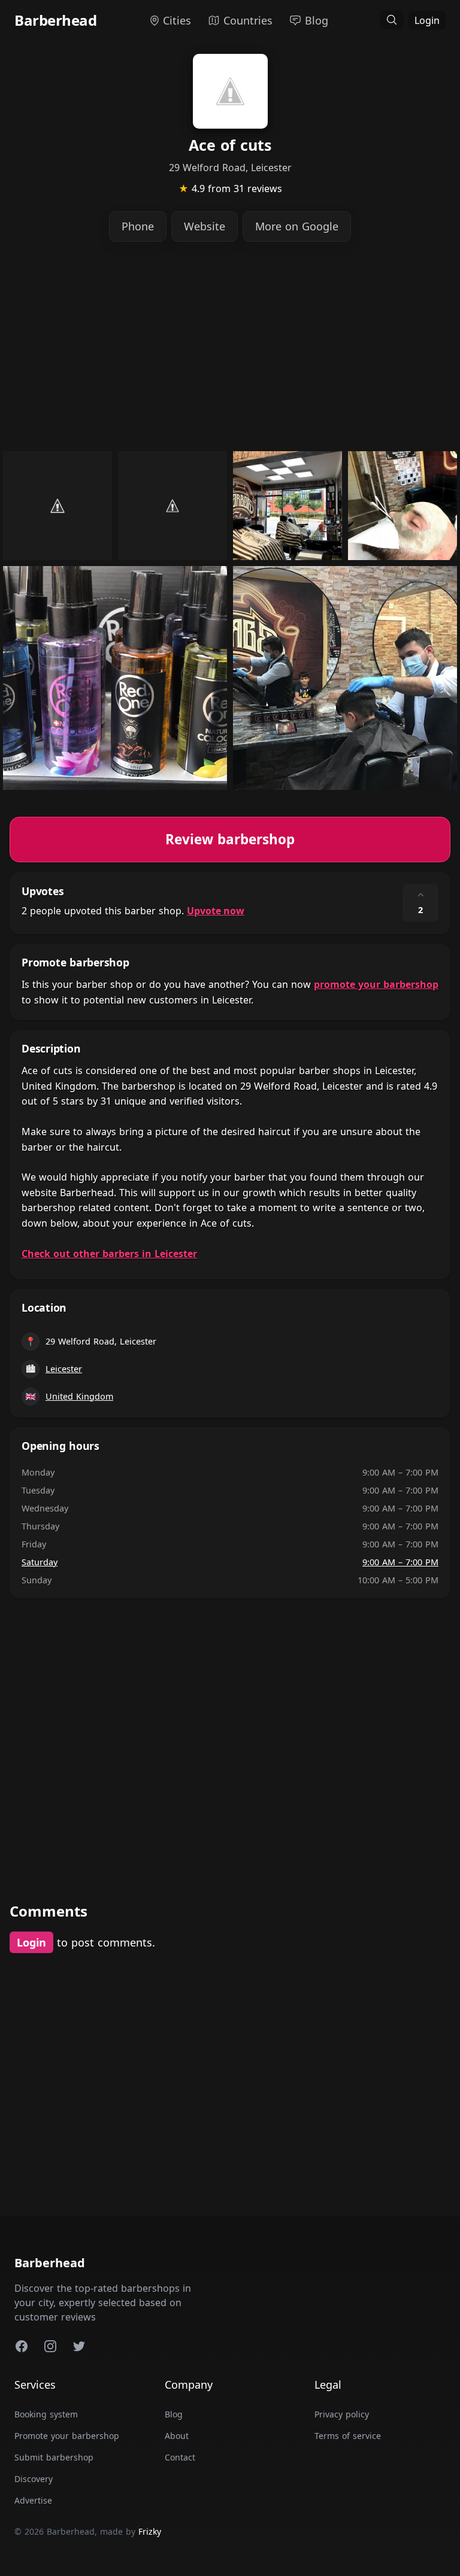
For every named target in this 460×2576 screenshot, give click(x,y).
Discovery (34, 2479)
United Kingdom (79, 1396)
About (177, 2436)
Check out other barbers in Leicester (109, 1254)
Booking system (46, 2414)
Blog (174, 2414)
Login (427, 20)
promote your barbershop (376, 984)
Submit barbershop (54, 2457)
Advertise (33, 2500)
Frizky (150, 2531)
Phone (138, 226)
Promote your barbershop (67, 2436)
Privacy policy (342, 2414)
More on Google (297, 226)
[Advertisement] (230, 346)
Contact (180, 2457)
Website (205, 226)
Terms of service (348, 2436)
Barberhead (55, 20)
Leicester (64, 1369)
